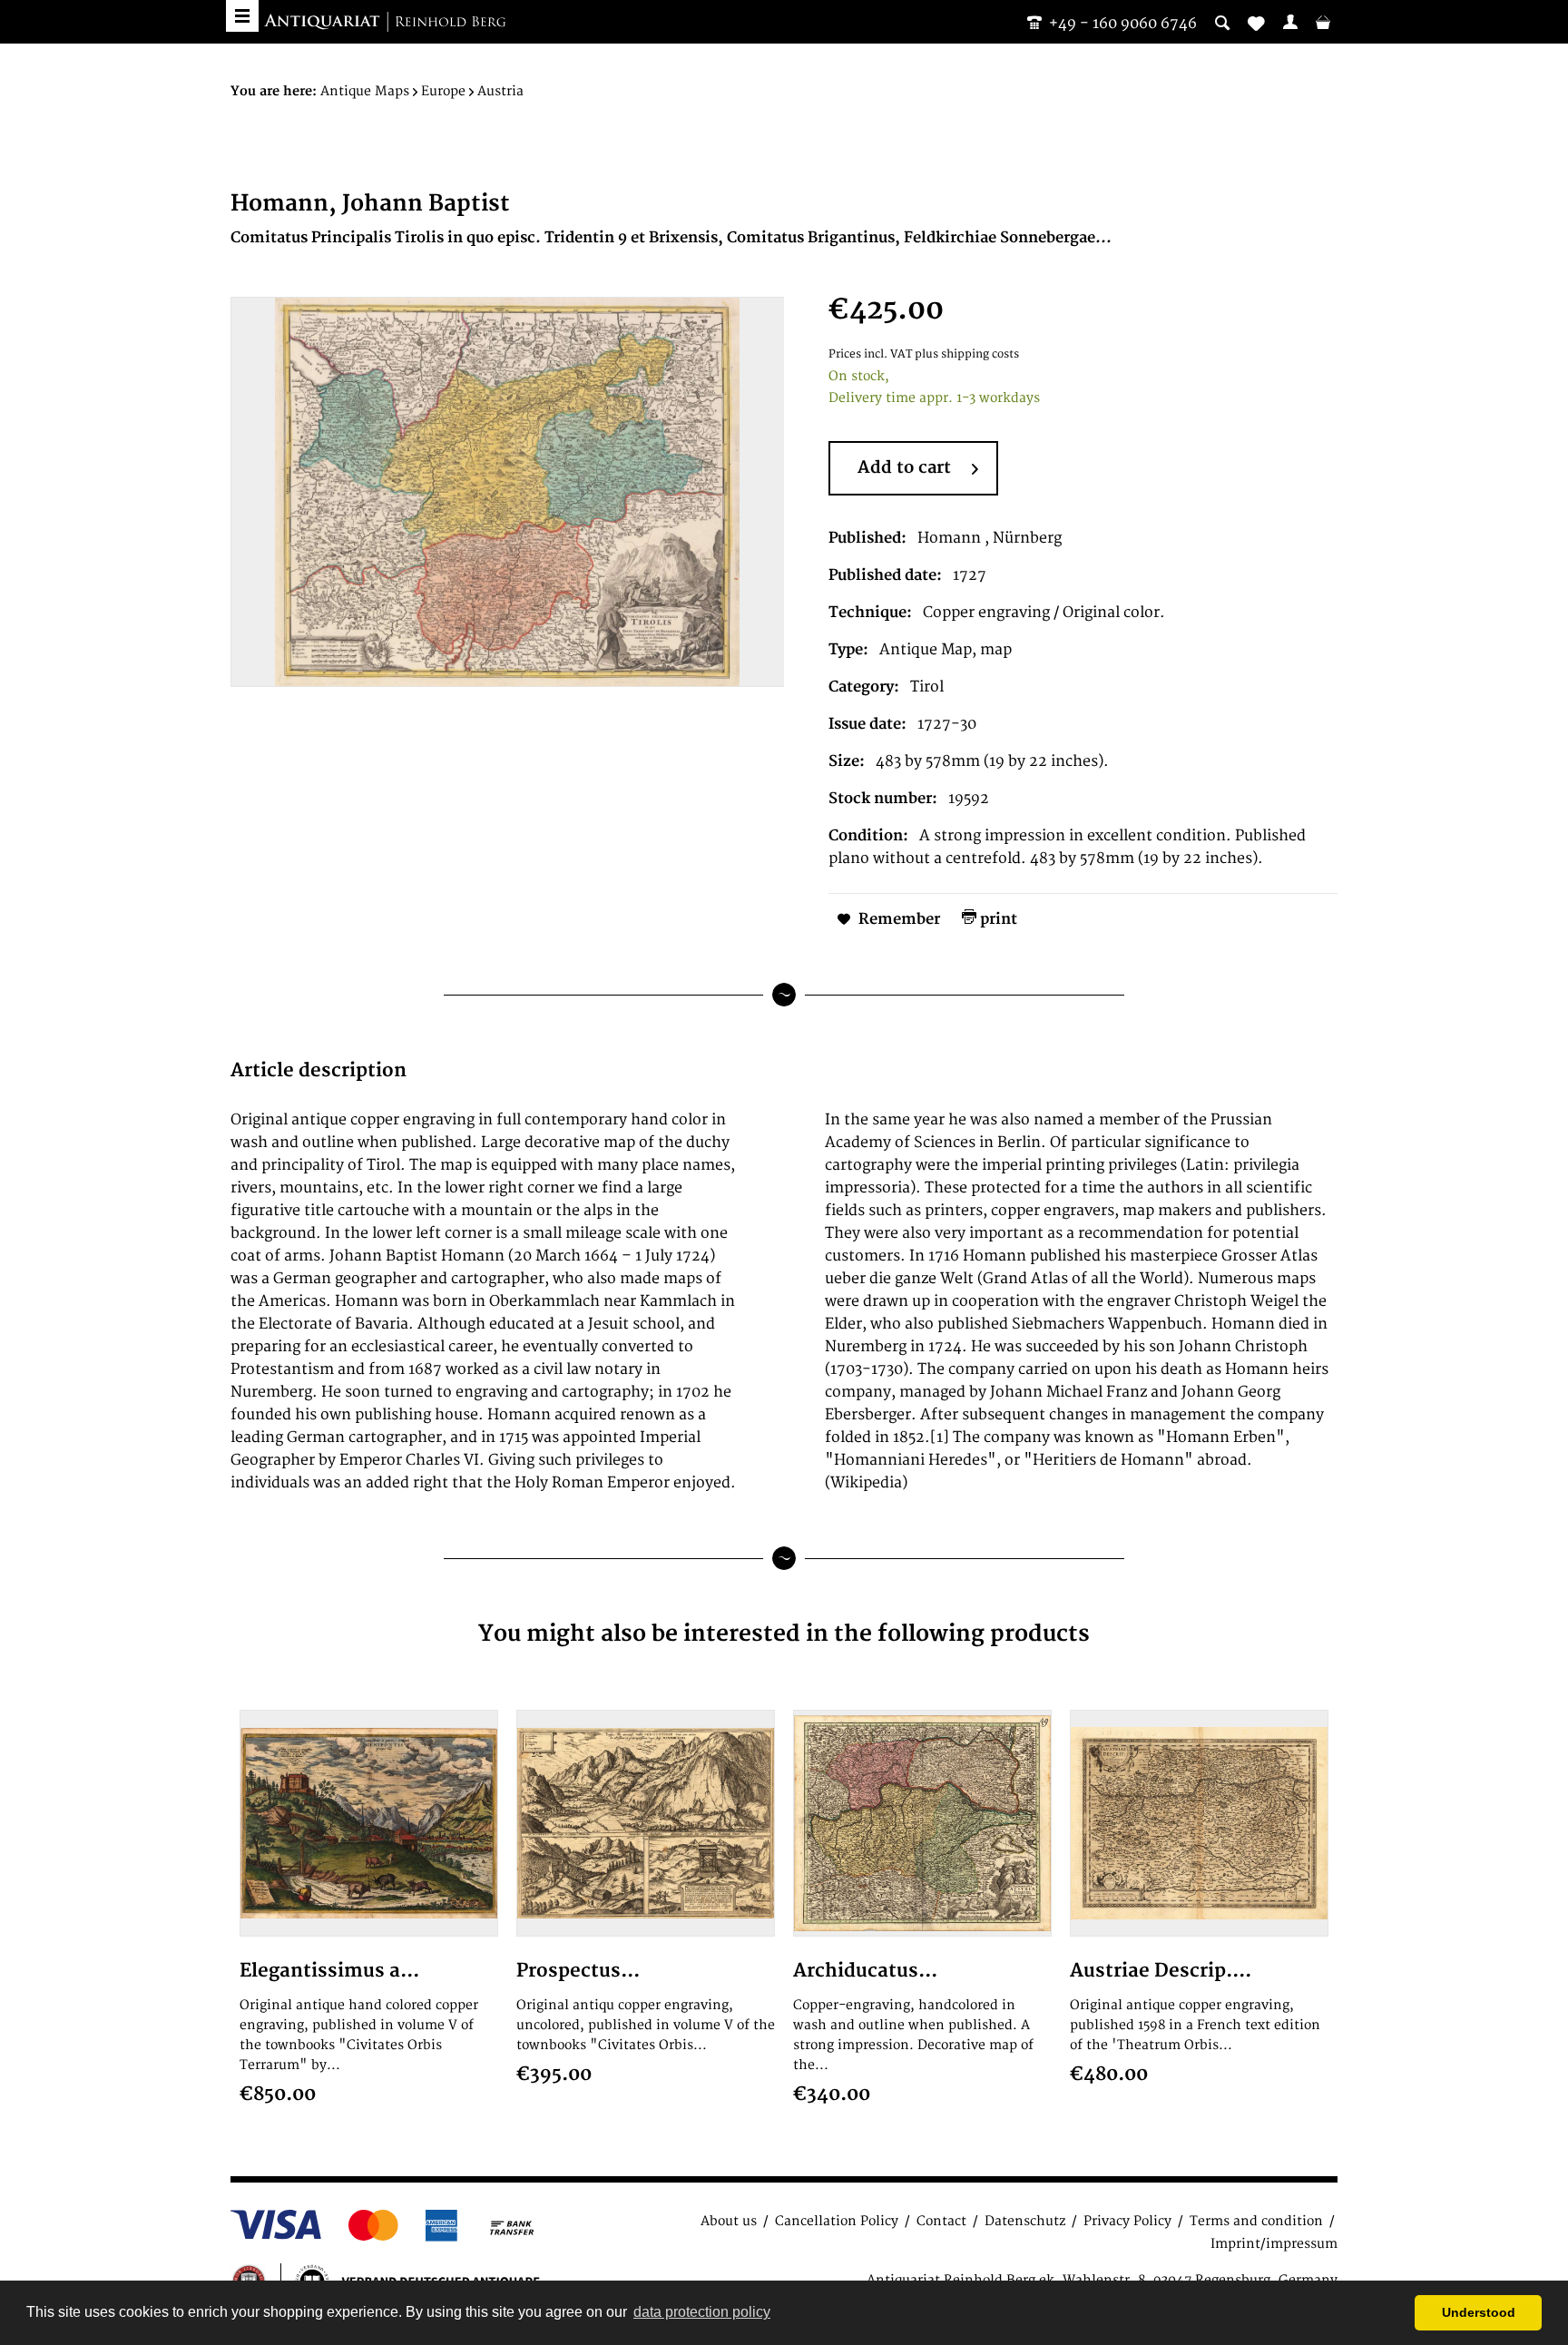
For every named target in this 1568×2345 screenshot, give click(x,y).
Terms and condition (1256, 2221)
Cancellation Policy (837, 2221)
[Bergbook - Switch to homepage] (385, 23)
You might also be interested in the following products (784, 1634)
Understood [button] (1479, 2312)
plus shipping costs (967, 354)
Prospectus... (578, 1971)
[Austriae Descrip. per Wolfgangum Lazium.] (1199, 1823)
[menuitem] (1290, 22)
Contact (941, 2221)
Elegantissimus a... (329, 1971)
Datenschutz (1025, 2221)
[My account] (1290, 22)
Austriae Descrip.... (1161, 1971)
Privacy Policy (1127, 2221)
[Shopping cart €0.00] (1323, 22)
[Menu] (242, 16)
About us (729, 2221)
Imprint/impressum (1274, 2244)
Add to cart (904, 468)
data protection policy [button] (702, 2312)
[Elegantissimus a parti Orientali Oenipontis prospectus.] (369, 1823)
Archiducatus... (865, 1971)
